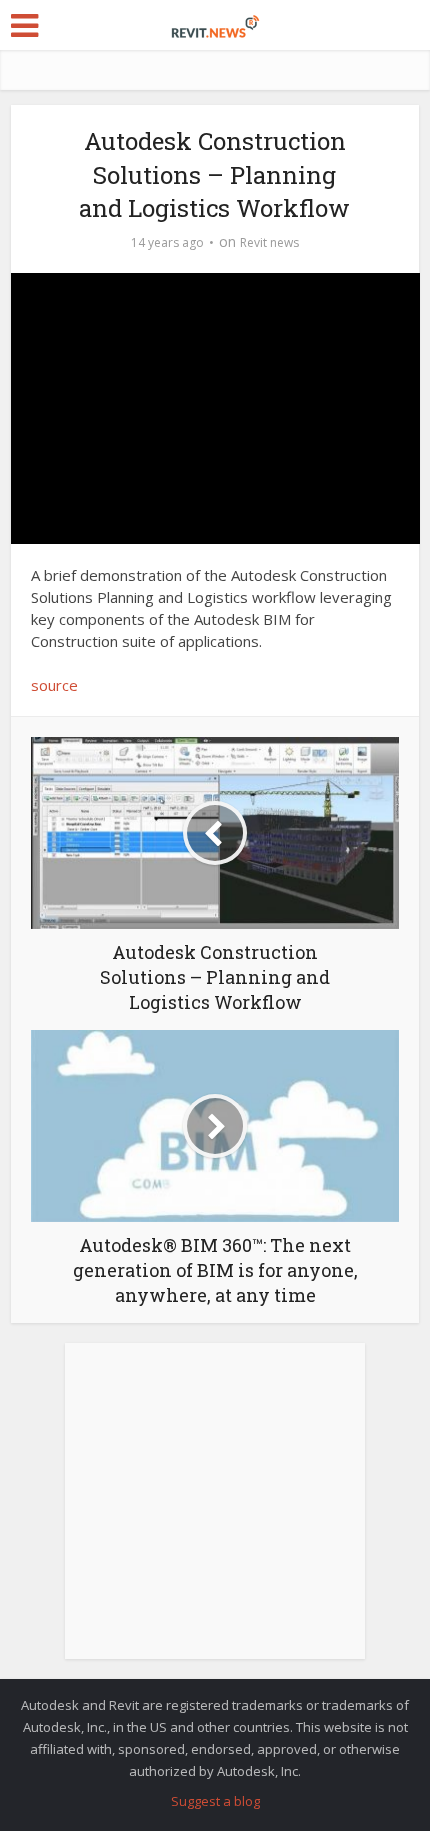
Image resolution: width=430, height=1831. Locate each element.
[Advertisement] (215, 1512)
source (54, 685)
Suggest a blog (215, 1801)
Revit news (269, 242)
